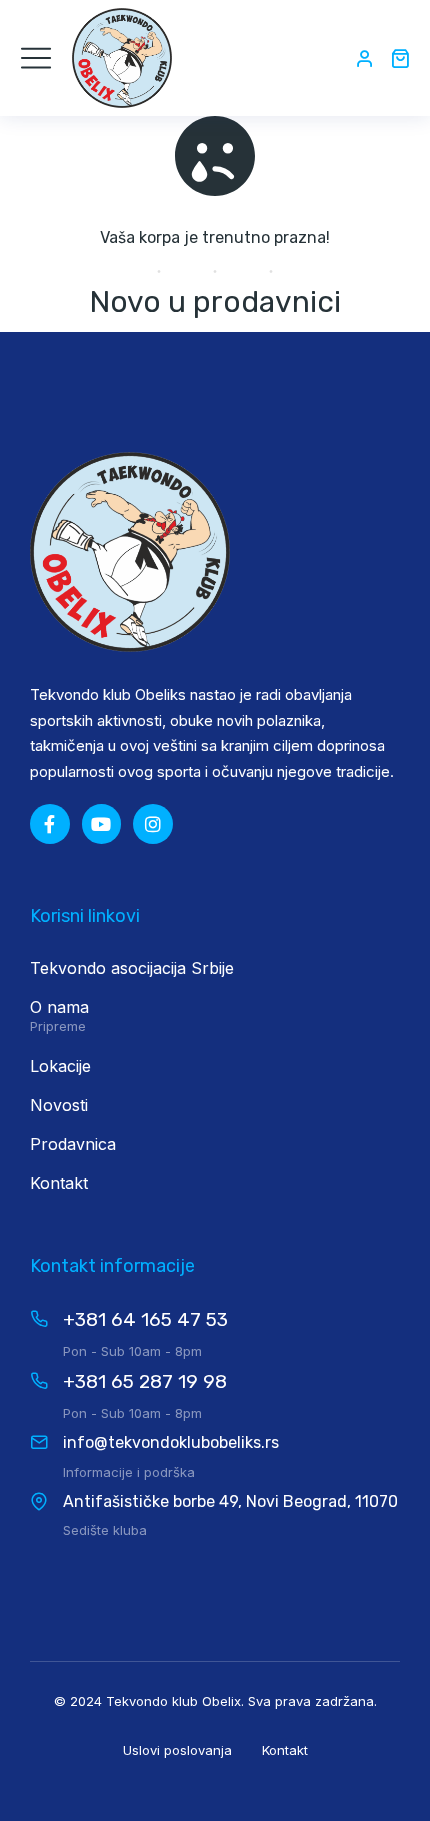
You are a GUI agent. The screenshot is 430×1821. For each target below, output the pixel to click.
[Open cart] (400, 58)
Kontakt (285, 1750)
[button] (36, 58)
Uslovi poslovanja (177, 1750)
